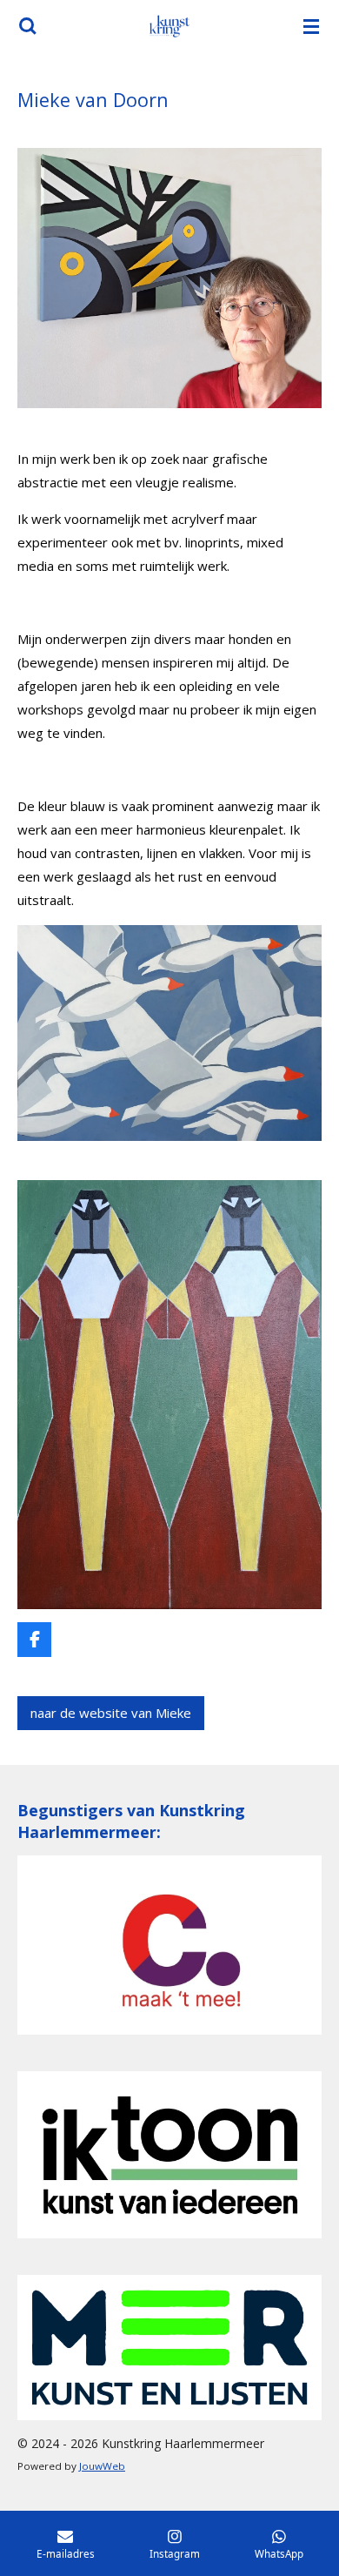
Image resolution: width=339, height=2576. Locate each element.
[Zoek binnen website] (28, 26)
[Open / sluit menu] (311, 26)
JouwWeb (102, 2466)
